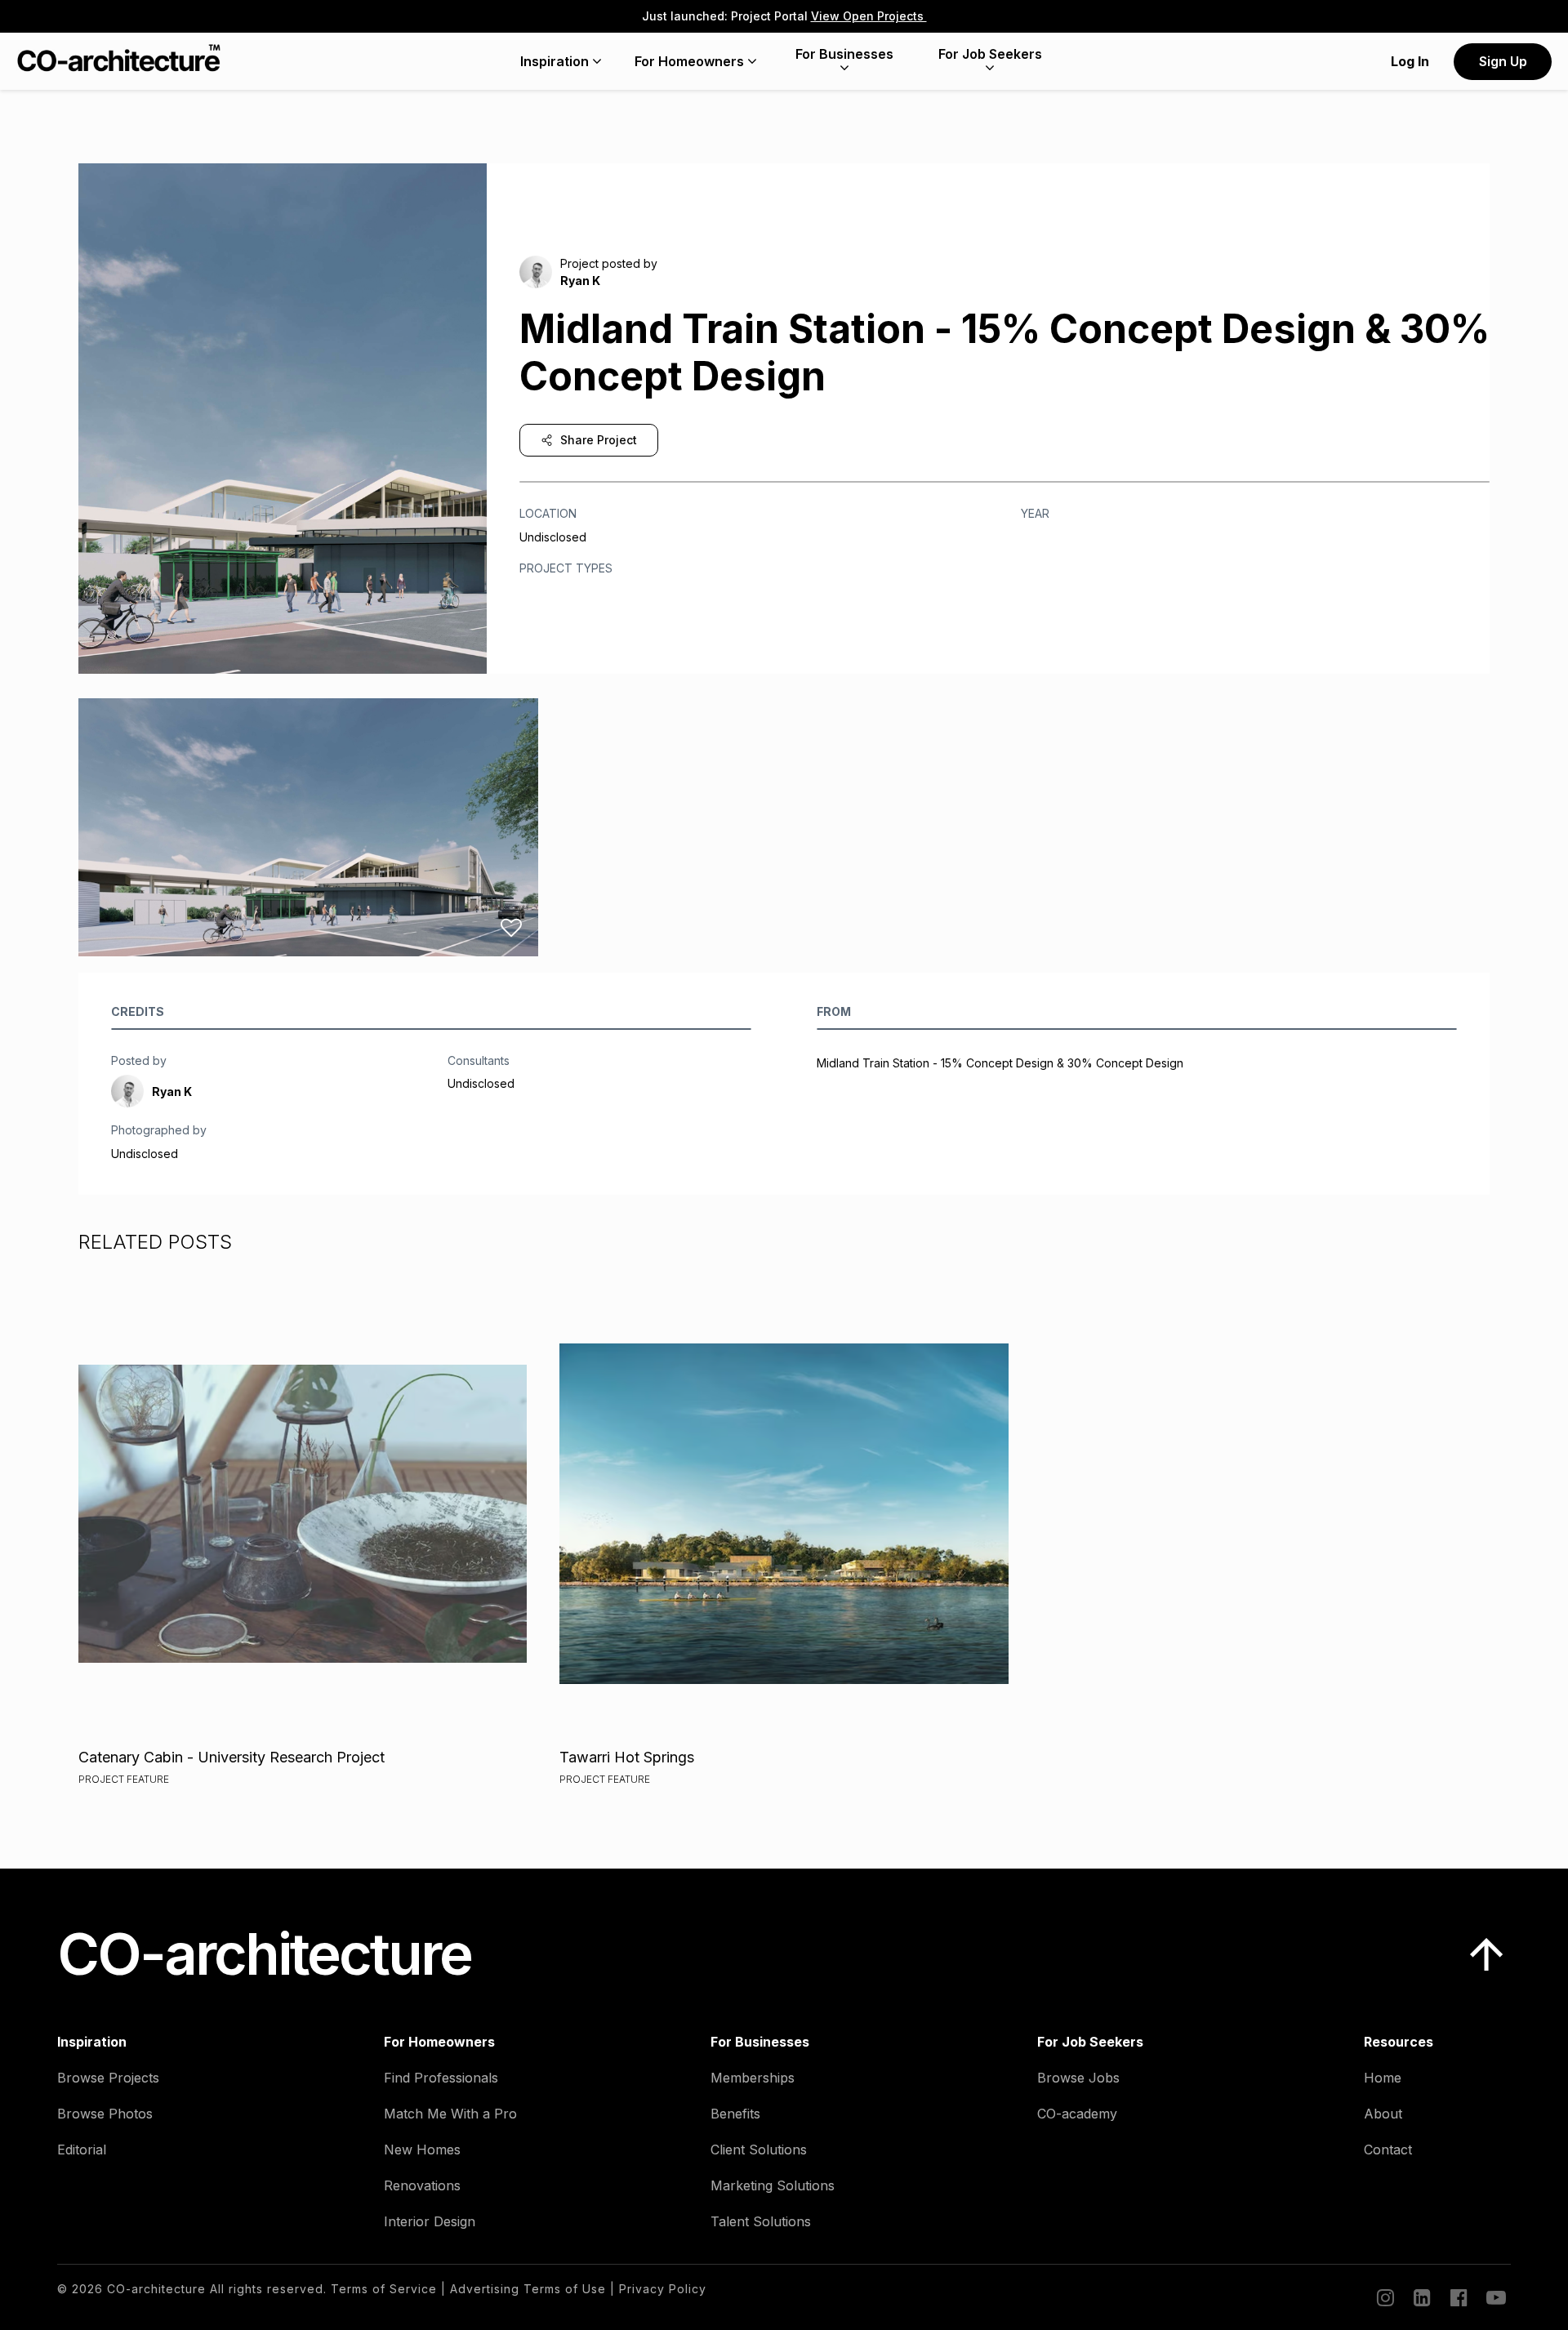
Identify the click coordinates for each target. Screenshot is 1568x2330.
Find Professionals (441, 2078)
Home (1383, 2078)
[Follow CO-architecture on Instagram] (1384, 2297)
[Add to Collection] (511, 928)
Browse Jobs (1078, 2078)
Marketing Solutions (773, 2185)
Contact (1388, 2150)
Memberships (753, 2078)
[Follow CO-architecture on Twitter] (1494, 2297)
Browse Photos (105, 2114)
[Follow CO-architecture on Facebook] (1458, 2297)
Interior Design (430, 2221)
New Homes (422, 2150)
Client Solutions (759, 2150)
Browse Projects (108, 2078)
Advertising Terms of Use (528, 2289)
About (1383, 2114)
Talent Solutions (761, 2221)
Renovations (422, 2185)
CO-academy (1077, 2114)
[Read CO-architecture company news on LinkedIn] (1421, 2297)
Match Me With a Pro (450, 2114)
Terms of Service (384, 2289)
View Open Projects (869, 16)
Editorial (82, 2150)
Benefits (735, 2114)
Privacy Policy (663, 2289)
